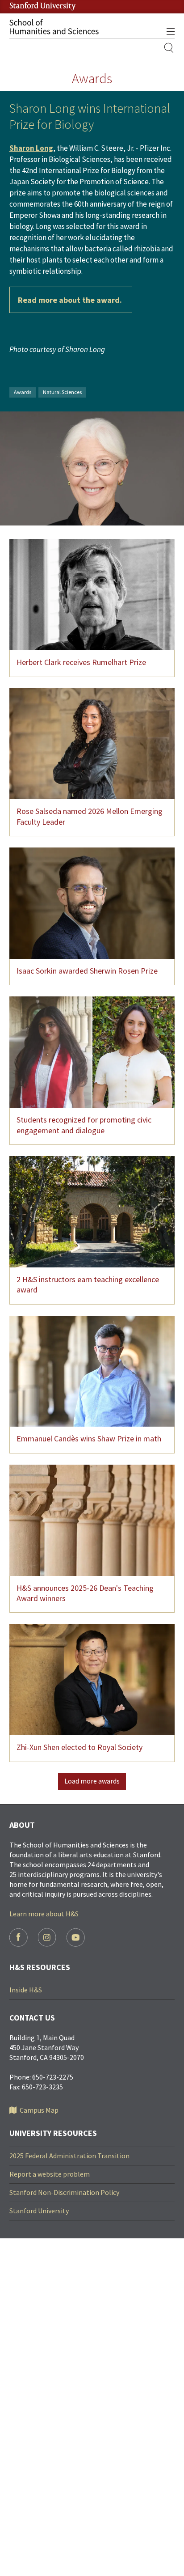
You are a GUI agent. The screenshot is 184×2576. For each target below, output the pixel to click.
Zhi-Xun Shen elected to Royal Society (79, 1747)
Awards (23, 392)
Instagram (47, 1938)
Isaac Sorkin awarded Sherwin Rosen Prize (87, 971)
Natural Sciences (62, 392)
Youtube (76, 1938)
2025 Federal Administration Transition (69, 2156)
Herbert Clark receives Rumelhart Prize (81, 662)
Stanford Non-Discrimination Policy (64, 2192)
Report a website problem (50, 2174)
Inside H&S (26, 1990)
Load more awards (92, 1781)
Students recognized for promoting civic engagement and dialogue (84, 1125)
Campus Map (39, 2110)
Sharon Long (31, 148)
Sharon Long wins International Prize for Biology (90, 116)
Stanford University (39, 2211)
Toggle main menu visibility (170, 31)
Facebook (19, 1938)
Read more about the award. (71, 300)
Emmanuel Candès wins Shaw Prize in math (89, 1438)
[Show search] (169, 48)
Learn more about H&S (44, 1914)
